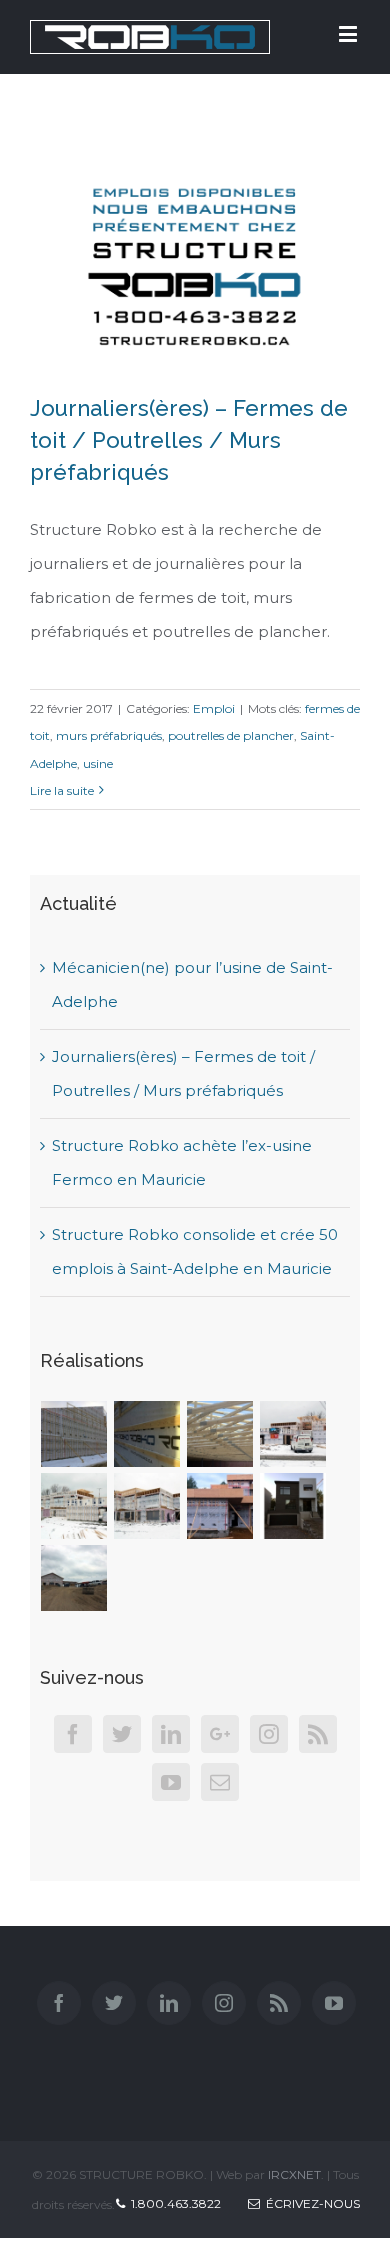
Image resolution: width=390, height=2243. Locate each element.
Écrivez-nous (310, 2203)
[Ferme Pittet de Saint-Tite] (74, 1578)
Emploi (214, 708)
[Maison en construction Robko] (220, 1506)
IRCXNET (294, 2174)
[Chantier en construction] (74, 1434)
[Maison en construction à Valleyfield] (293, 1434)
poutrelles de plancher (231, 735)
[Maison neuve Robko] (293, 1506)
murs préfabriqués (109, 735)
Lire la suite (62, 790)
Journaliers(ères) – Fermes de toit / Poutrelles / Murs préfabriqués (189, 440)
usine (98, 763)
